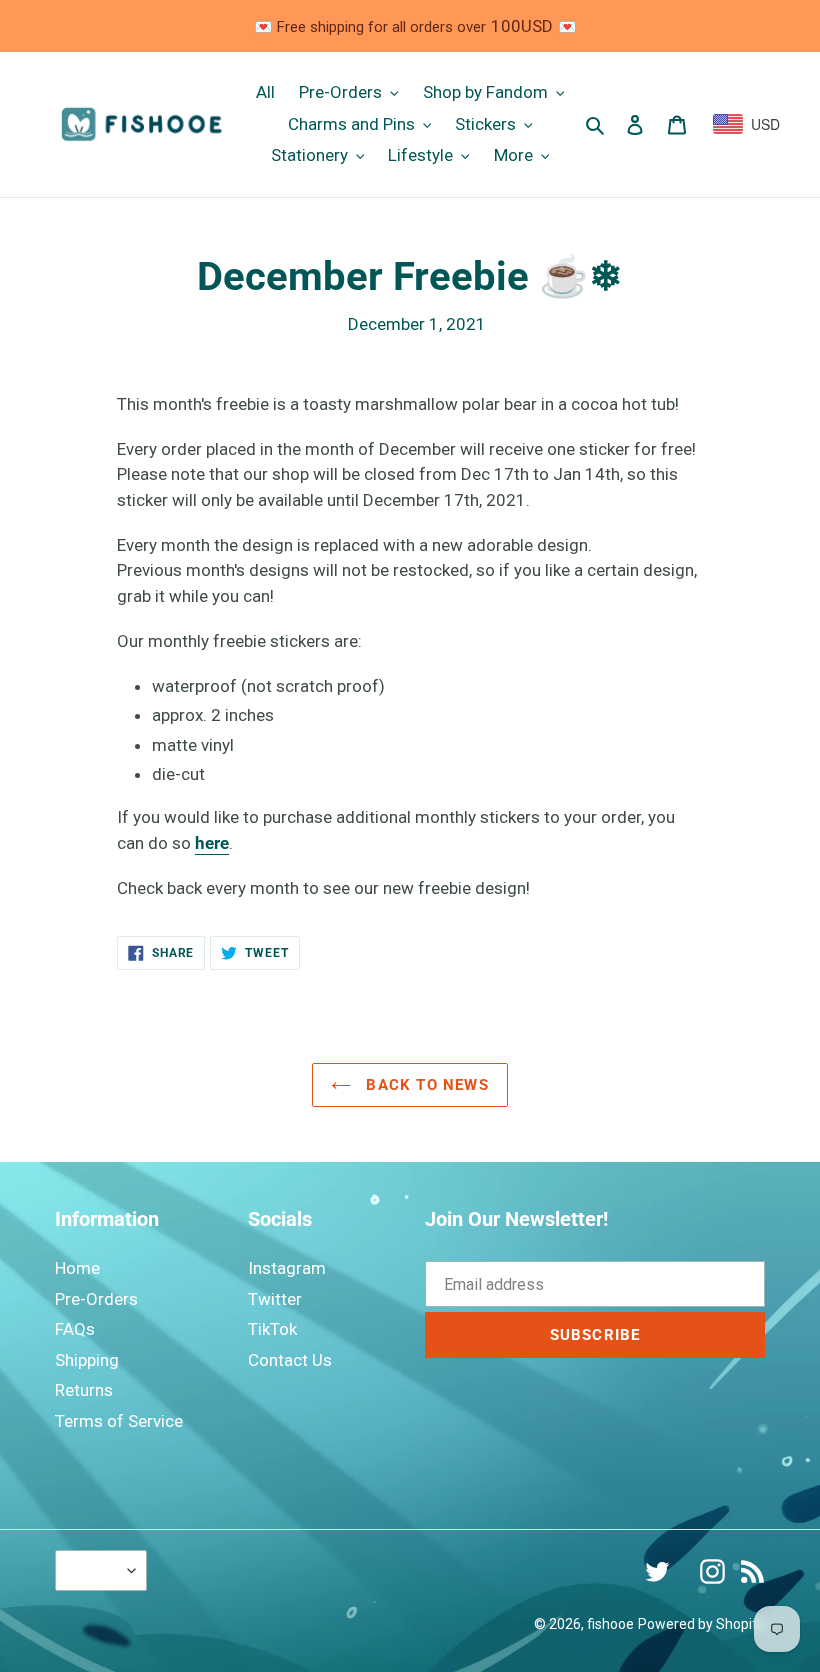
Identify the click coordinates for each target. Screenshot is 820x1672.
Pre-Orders (96, 1299)
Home (77, 1268)
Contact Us (290, 1360)
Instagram (287, 1268)
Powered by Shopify (701, 1624)
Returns (84, 1390)
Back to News (425, 1085)
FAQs (75, 1329)
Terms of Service (119, 1421)
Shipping (87, 1360)
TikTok (272, 1329)
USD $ (96, 1570)
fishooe (610, 1624)
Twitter (275, 1299)
